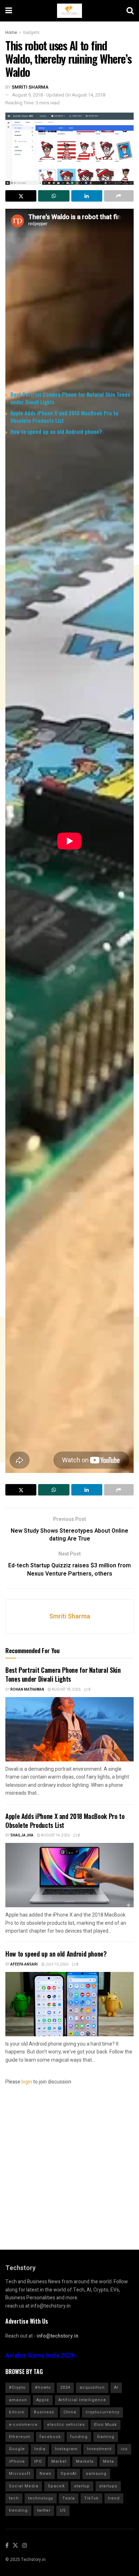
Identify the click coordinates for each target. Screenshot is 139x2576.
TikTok (91, 2498)
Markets (85, 2461)
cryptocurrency (102, 2412)
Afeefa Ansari (24, 1964)
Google (17, 2449)
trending (18, 2510)
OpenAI (69, 2474)
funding (79, 2437)
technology (41, 2498)
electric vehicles (66, 2425)
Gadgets (31, 33)
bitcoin (17, 2412)
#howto (43, 2387)
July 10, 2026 (56, 1964)
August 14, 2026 (55, 1835)
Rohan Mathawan (27, 1690)
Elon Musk (105, 2425)
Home (11, 33)
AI (116, 2387)
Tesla (69, 2498)
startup (82, 2486)
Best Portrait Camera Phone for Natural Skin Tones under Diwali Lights (70, 398)
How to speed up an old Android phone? (56, 431)
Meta (109, 2461)
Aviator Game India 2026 (40, 2356)
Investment (99, 2449)
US (63, 2510)
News (45, 2474)
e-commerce (23, 2425)
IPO (38, 2461)
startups (108, 2486)
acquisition (92, 2387)
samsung (96, 2474)
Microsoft (20, 2474)
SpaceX (56, 2486)
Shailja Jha (22, 1835)
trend (114, 2498)
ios (124, 2449)
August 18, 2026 (66, 1690)
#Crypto (17, 2387)
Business (44, 2412)
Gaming (106, 2437)
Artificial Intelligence (82, 2400)
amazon (18, 2400)
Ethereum (20, 2437)
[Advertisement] (69, 637)
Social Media (24, 2486)
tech (14, 2498)
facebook (50, 2437)
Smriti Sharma (30, 87)
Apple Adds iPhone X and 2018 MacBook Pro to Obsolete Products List (64, 417)
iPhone (17, 2461)
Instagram (66, 2449)
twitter (44, 2510)
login (27, 2082)
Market (59, 2461)
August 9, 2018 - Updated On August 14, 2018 (59, 95)
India (40, 2449)
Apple (43, 2400)
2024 (65, 2387)
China (70, 2412)
